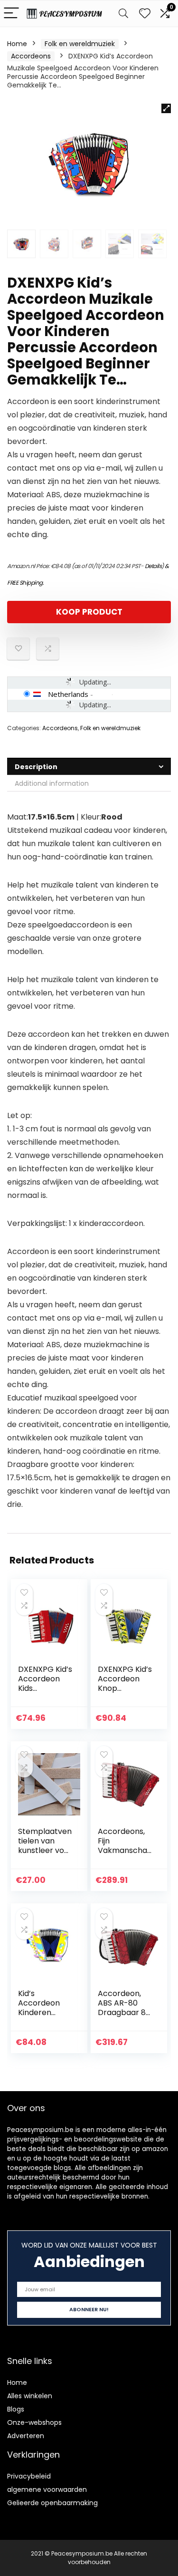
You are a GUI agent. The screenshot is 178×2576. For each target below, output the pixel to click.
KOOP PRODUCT (89, 612)
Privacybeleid (29, 2476)
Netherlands (68, 694)
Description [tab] (36, 767)
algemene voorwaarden (47, 2489)
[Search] (123, 14)
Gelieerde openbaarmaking (52, 2503)
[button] (166, 108)
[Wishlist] (145, 14)
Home (17, 44)
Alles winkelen (30, 2396)
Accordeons (31, 56)
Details (153, 566)
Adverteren (26, 2436)
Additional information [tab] (52, 783)
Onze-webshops (34, 2422)
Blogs (16, 2409)
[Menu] (11, 14)
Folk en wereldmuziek (80, 44)
